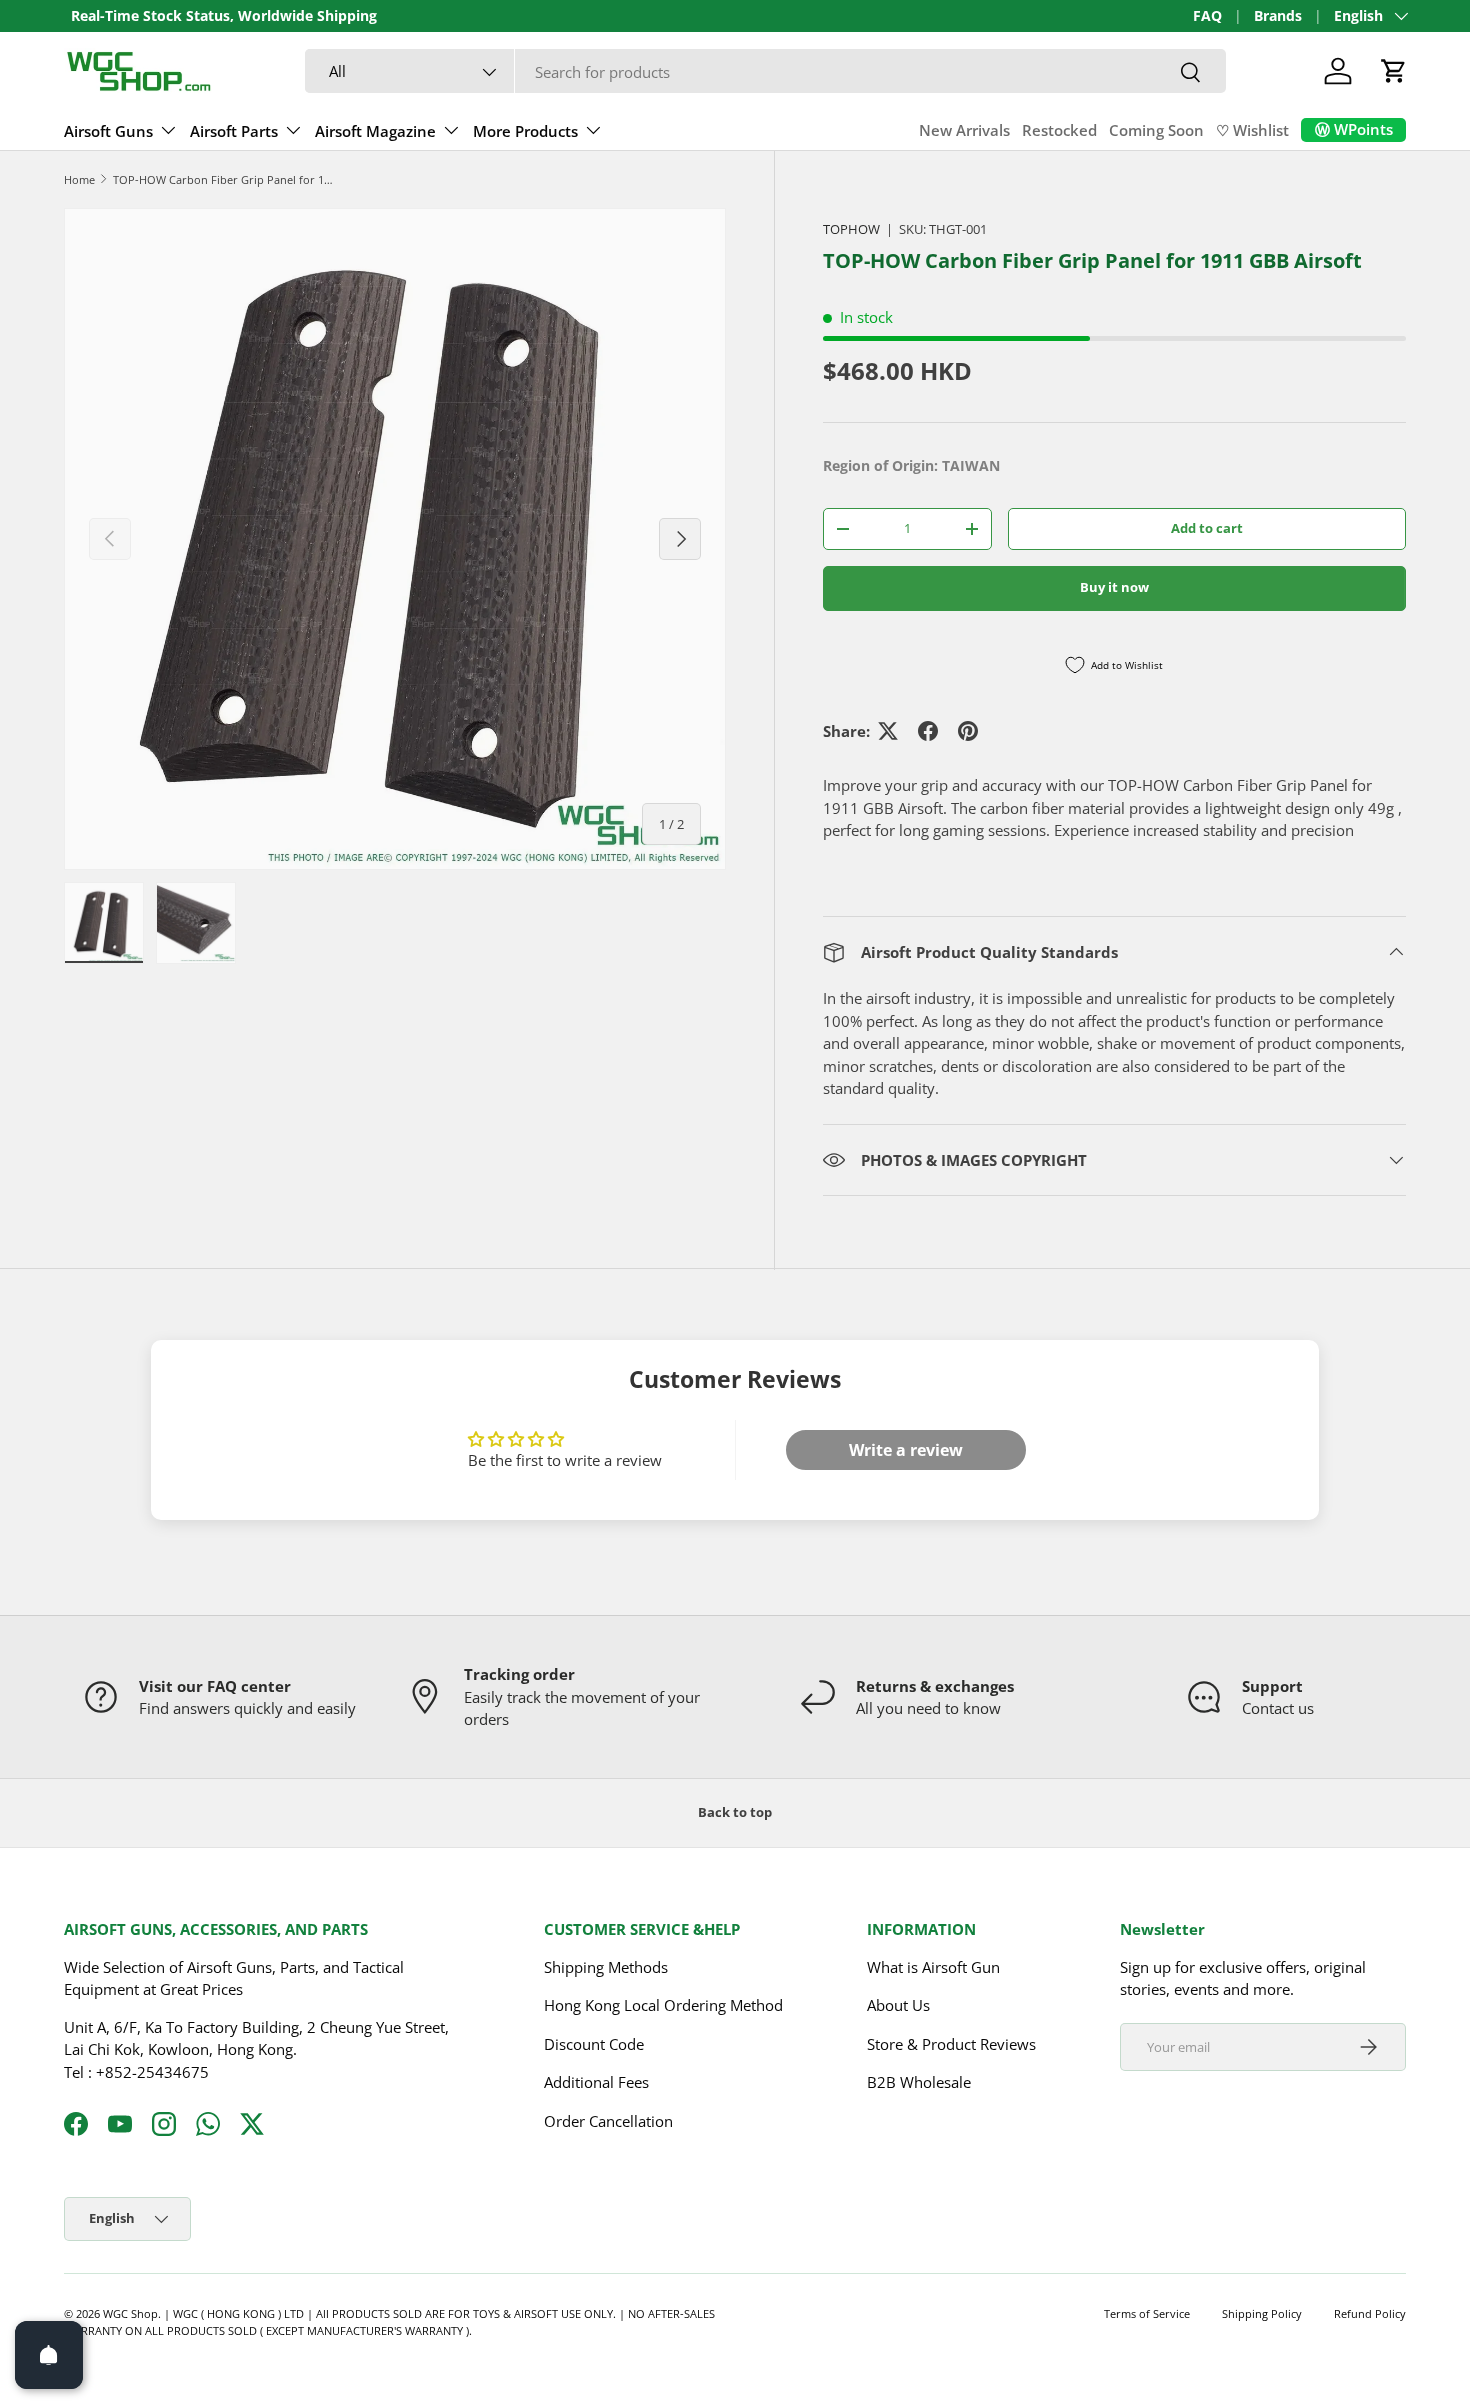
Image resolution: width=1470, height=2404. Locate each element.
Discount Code (594, 2044)
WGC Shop (130, 2313)
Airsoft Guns (108, 131)
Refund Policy (1370, 2313)
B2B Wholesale (919, 2082)
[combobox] (765, 72)
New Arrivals (964, 130)
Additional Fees (596, 2082)
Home (79, 179)
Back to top (735, 1812)
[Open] (49, 2355)
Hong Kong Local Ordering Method (663, 2005)
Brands (1278, 16)
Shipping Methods (606, 1967)
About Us (898, 2005)
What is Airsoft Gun (933, 1967)
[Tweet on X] (888, 731)
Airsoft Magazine (375, 131)
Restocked (1059, 130)
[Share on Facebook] (928, 731)
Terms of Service (1147, 2313)
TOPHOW (851, 229)
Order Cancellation (608, 2121)
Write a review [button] (906, 1450)
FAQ (1207, 16)
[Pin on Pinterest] (968, 731)
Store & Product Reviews (951, 2044)
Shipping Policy (1262, 2313)
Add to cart (1207, 528)
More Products (525, 131)
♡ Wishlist (1252, 130)
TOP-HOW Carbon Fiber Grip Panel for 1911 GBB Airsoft (225, 179)
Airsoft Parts (234, 131)
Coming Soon (1156, 130)
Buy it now (1114, 587)
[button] (1394, 71)
